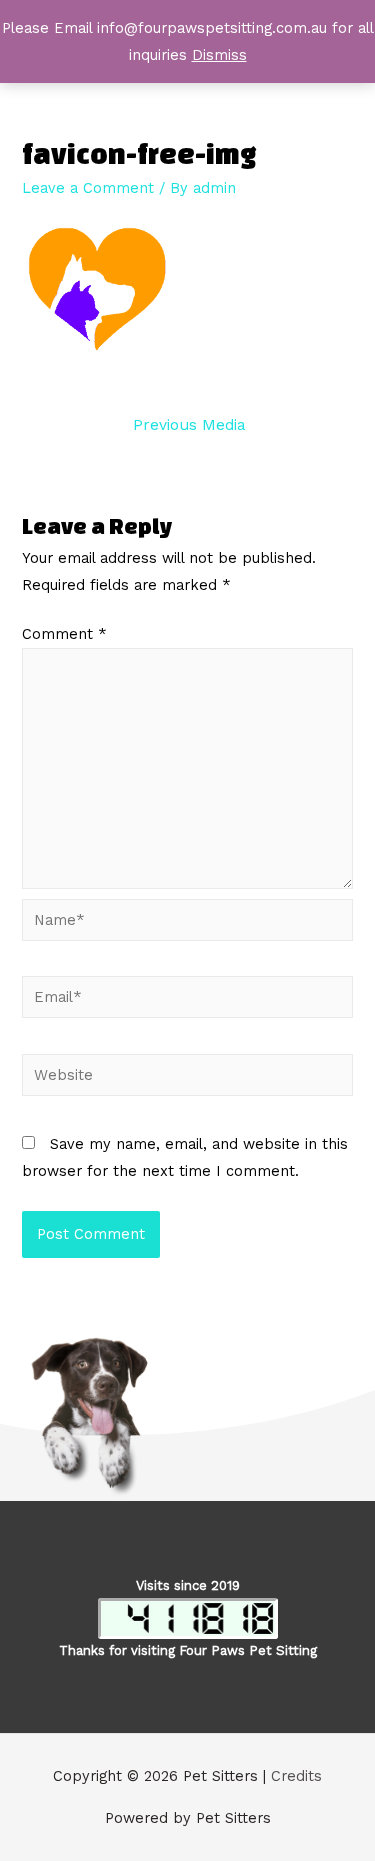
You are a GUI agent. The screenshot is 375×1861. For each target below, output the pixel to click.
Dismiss (219, 55)
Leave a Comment (88, 188)
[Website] (187, 1078)
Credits (296, 1776)
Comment (64, 634)
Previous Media (189, 425)
